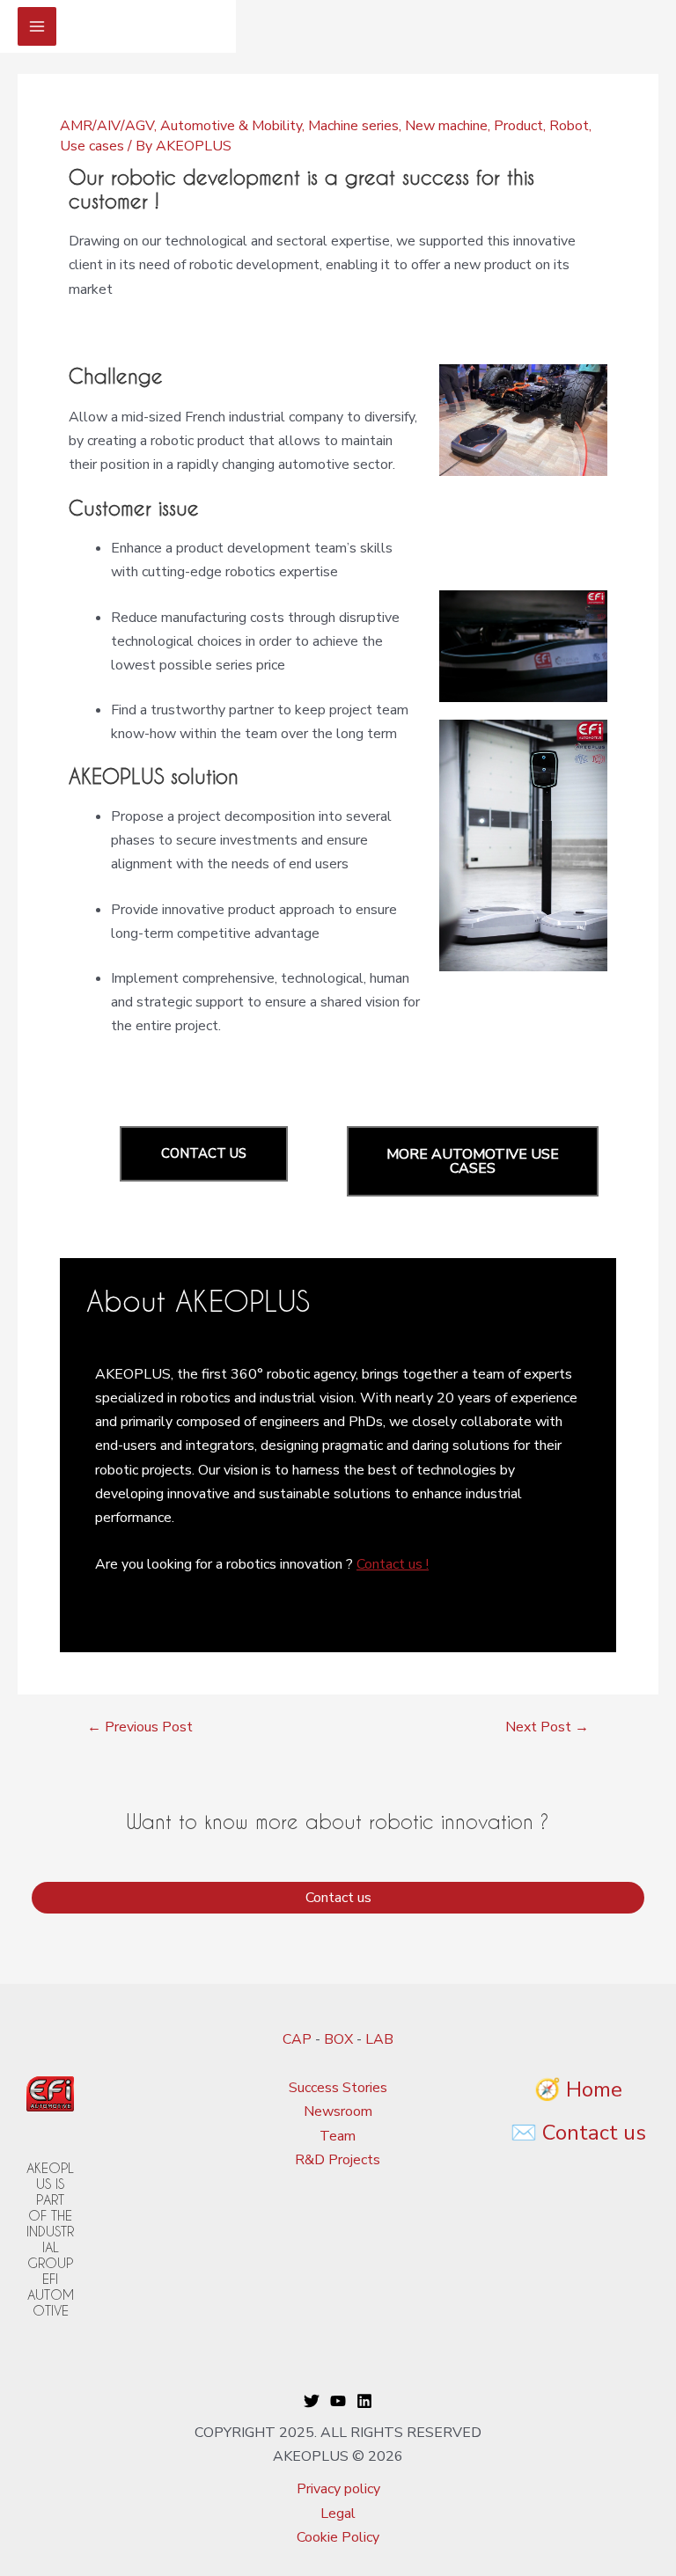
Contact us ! (393, 1564)
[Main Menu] (37, 26)
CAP (297, 2039)
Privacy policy (338, 2489)
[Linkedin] (364, 2401)
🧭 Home (578, 2089)
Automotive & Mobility (231, 126)
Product (518, 126)
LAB (379, 2039)
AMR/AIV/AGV (107, 126)
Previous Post (140, 1727)
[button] (204, 1154)
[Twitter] (312, 2401)
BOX (338, 2039)
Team (338, 2136)
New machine (446, 126)
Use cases (92, 146)
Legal (338, 2514)
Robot (569, 126)
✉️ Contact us (578, 2133)
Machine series (353, 126)
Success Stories (338, 2088)
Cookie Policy (338, 2537)
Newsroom (338, 2111)
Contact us (338, 1898)
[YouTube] (338, 2401)
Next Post (547, 1727)
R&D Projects (338, 2160)
